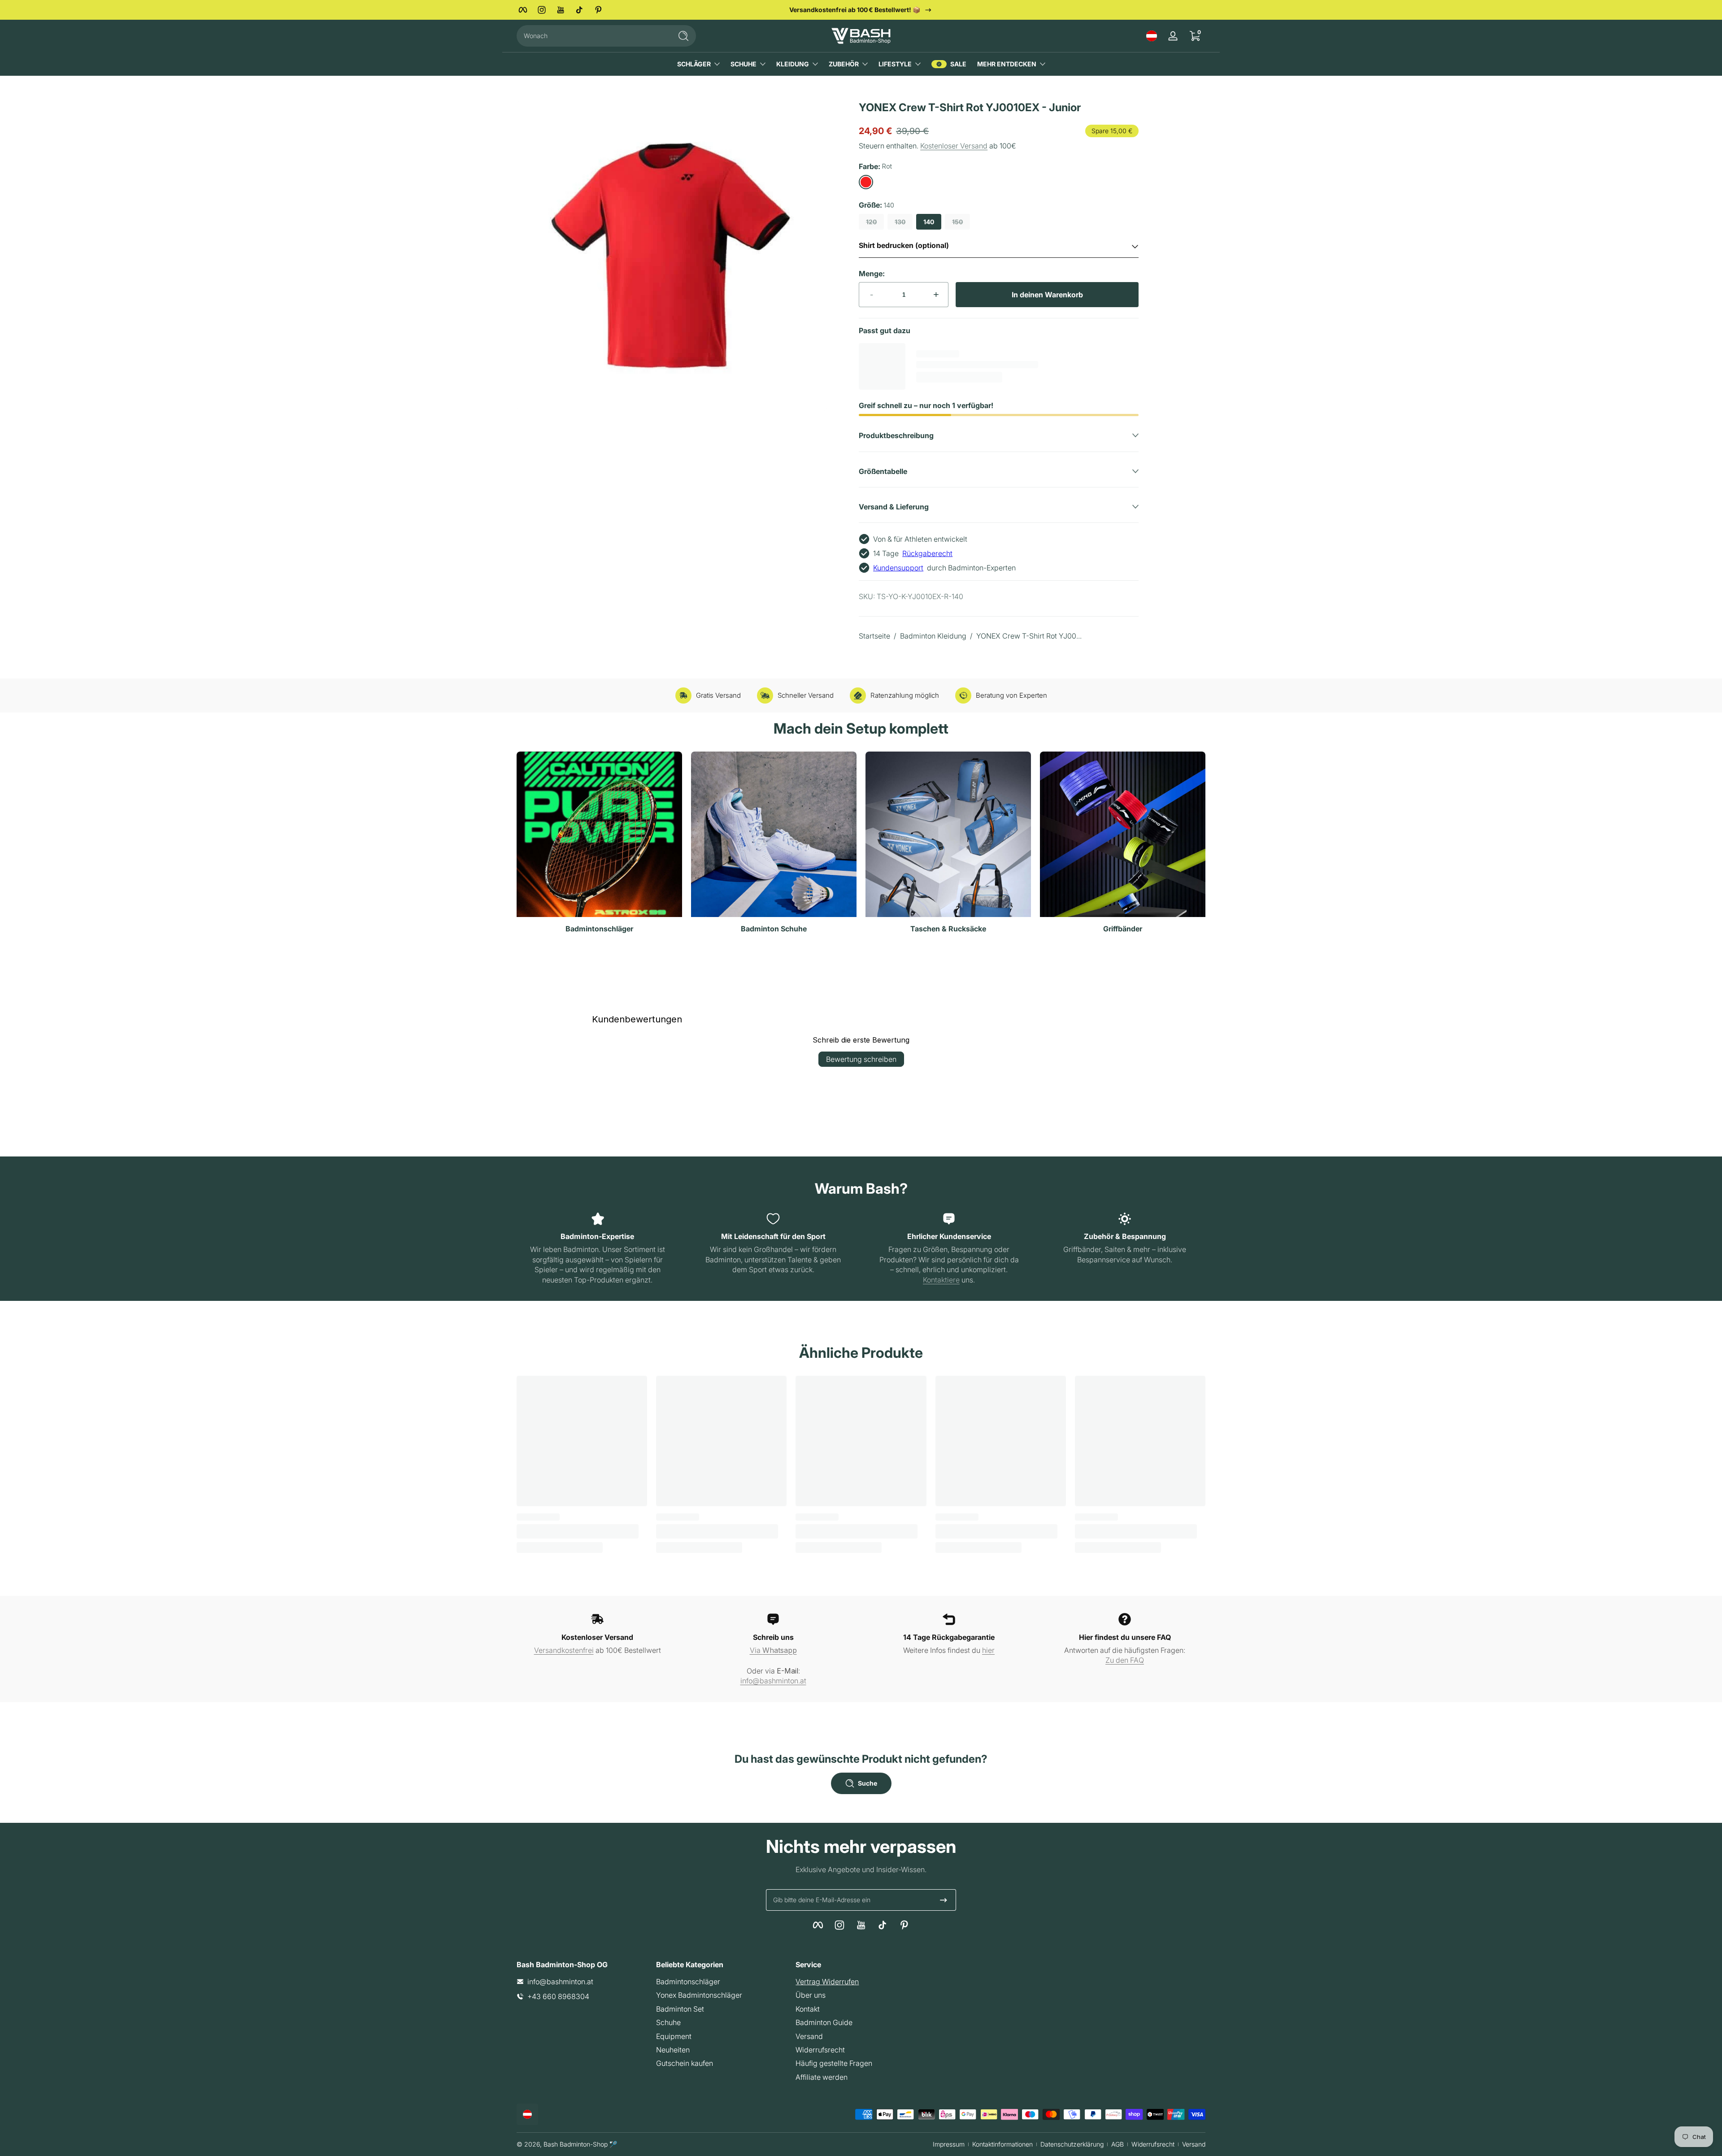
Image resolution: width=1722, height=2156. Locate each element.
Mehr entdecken (1007, 64)
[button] (1152, 36)
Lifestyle (895, 64)
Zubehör (844, 64)
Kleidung (793, 64)
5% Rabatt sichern (774, 1142)
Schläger (694, 64)
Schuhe (744, 64)
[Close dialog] (1023, 971)
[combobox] (592, 36)
